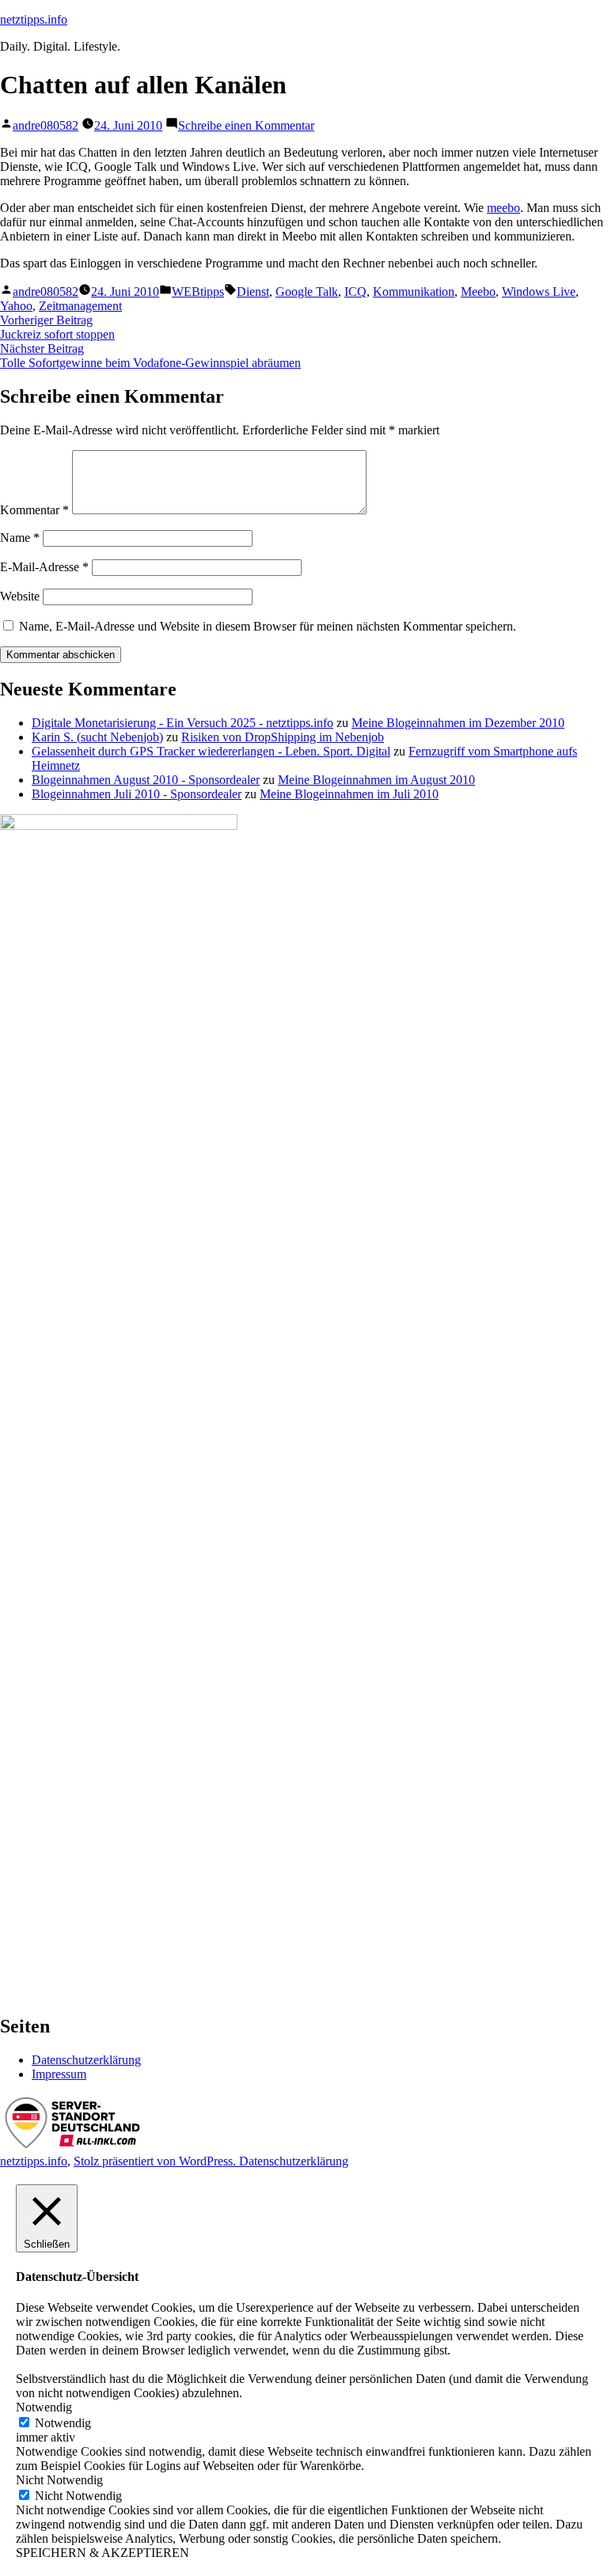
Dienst (253, 292)
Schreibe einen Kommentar (246, 125)
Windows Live (539, 292)
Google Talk (307, 292)
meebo (503, 208)
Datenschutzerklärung (86, 2060)
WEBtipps (198, 292)
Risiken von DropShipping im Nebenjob (283, 737)
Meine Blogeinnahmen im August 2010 (376, 780)
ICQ (355, 292)
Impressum (59, 2074)
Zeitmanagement (80, 306)
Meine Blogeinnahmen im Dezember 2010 (458, 723)
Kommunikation (414, 292)
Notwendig (63, 2423)
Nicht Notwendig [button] (59, 2480)
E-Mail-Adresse (44, 567)
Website (20, 596)
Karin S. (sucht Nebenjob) (97, 737)
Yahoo (16, 306)
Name (20, 538)
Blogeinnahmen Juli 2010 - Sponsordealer (137, 794)
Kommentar (34, 510)
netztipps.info (34, 19)
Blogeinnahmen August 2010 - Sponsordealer (146, 780)
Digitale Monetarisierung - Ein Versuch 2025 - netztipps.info (182, 723)
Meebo (478, 292)
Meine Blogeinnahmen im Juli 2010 (349, 794)
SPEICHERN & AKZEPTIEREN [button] (103, 2553)
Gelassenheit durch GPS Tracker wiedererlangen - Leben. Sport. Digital (211, 751)
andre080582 (46, 125)
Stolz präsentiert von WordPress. (156, 2161)
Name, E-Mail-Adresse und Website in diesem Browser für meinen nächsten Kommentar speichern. (268, 626)
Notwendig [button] (44, 2407)
